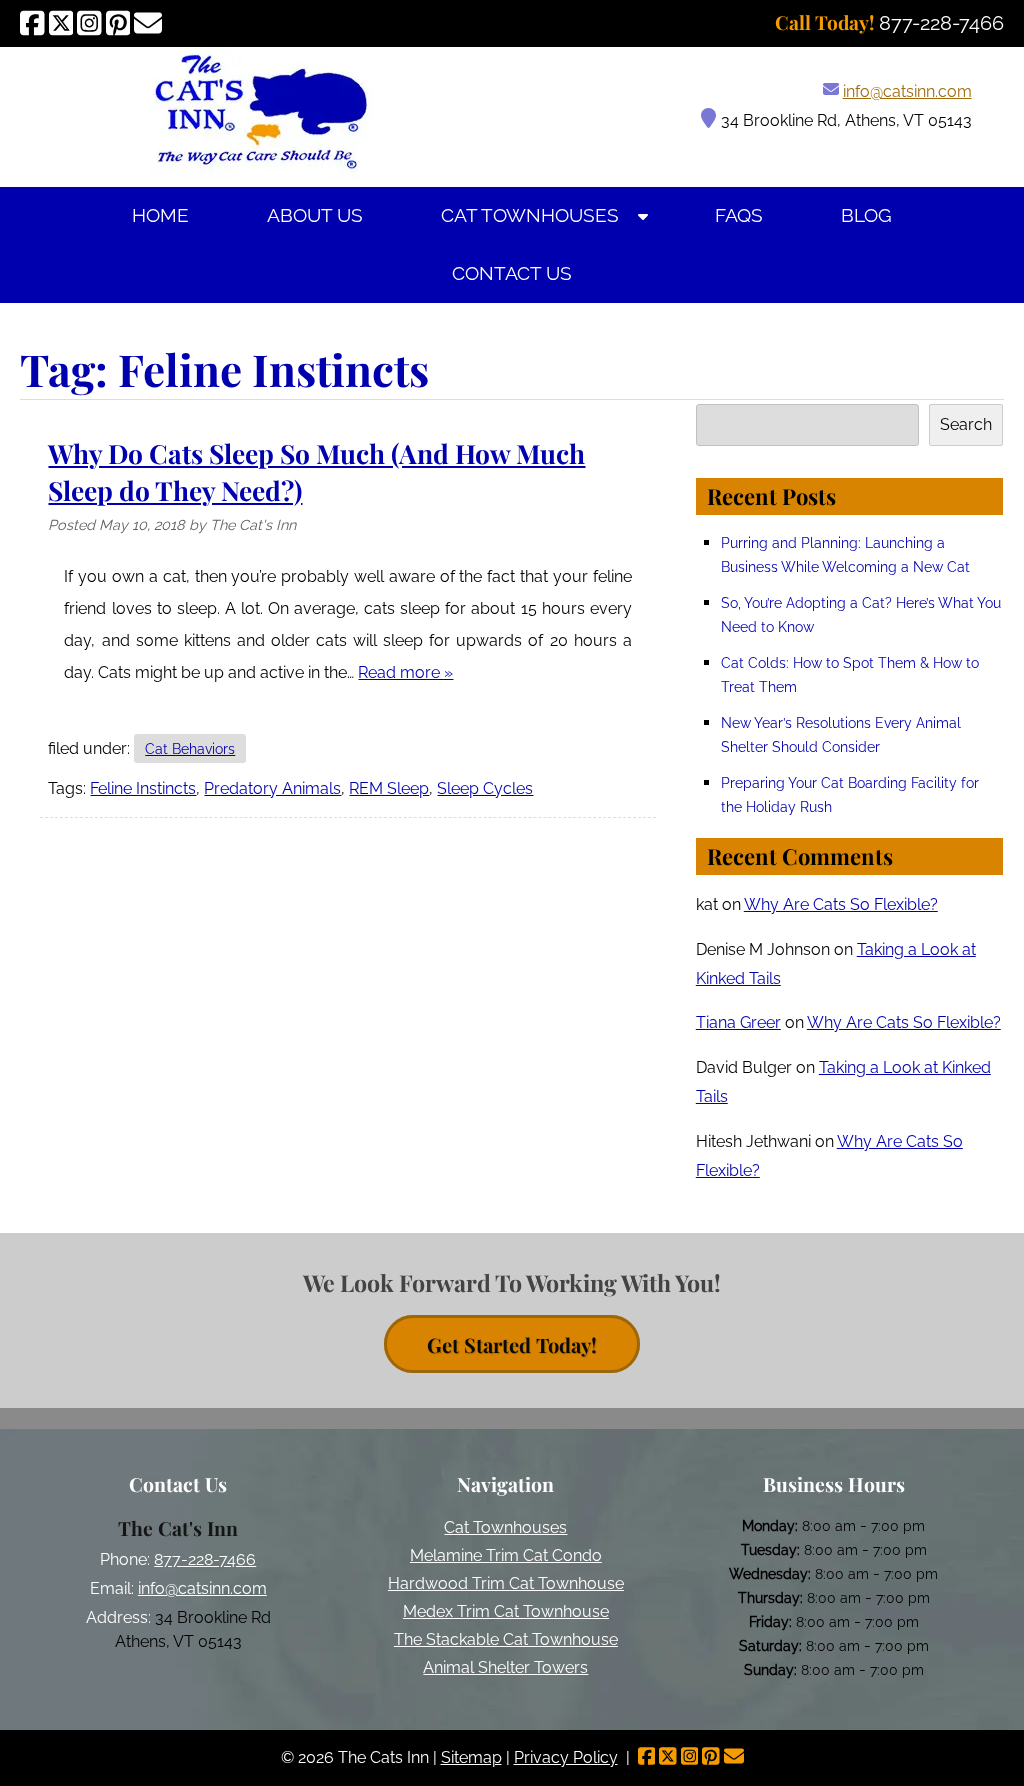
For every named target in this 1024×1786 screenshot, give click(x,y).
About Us (315, 215)
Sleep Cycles (485, 788)
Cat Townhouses (530, 215)
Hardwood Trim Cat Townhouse (506, 1583)
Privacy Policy (566, 1757)
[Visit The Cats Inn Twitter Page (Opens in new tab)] (61, 23)
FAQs (739, 215)
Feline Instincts (143, 788)
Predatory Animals (272, 788)
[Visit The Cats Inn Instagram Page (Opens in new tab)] (89, 23)
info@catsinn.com (907, 91)
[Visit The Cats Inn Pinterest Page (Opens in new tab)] (118, 23)
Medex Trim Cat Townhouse (506, 1611)
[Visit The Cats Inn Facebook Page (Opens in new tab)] (32, 23)
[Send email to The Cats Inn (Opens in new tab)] (148, 23)
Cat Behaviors (190, 748)
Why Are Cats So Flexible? (841, 904)
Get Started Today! (512, 1344)
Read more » (405, 672)
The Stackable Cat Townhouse (506, 1639)
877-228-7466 (205, 1559)
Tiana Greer (738, 1022)
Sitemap (471, 1757)
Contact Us (512, 273)
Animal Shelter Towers (505, 1667)
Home (160, 215)
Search (966, 424)
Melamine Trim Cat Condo (506, 1555)
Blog (866, 215)
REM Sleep (389, 788)
